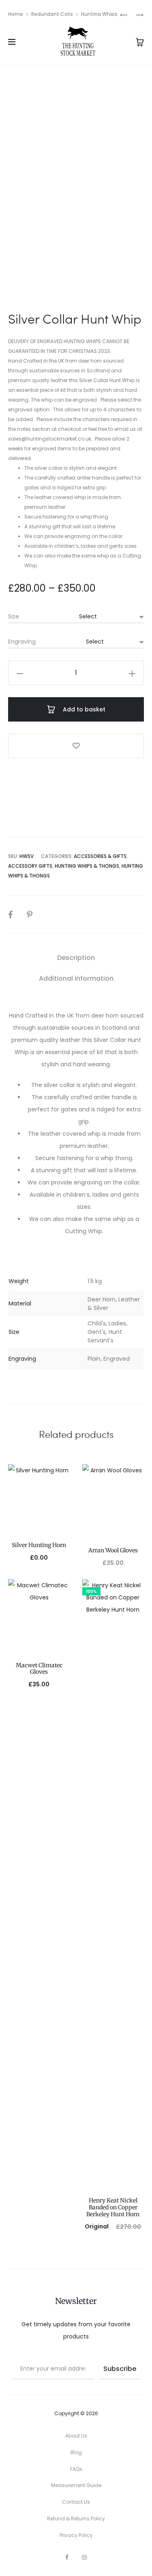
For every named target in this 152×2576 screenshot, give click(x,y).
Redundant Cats (52, 14)
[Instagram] (84, 2557)
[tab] (76, 958)
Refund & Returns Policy (76, 2519)
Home (16, 14)
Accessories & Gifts (100, 856)
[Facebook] (67, 2557)
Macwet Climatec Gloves (39, 1669)
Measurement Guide (76, 2485)
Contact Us (76, 2502)
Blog (76, 2452)
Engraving (22, 642)
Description (76, 958)
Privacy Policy (76, 2535)
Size (14, 616)
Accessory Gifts (30, 866)
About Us (76, 2436)
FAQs (76, 2469)
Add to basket (83, 709)
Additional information (76, 978)
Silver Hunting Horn (39, 1545)
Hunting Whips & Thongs (87, 866)
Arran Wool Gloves (113, 1550)
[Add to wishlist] (76, 746)
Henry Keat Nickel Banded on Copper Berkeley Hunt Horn (113, 2207)
